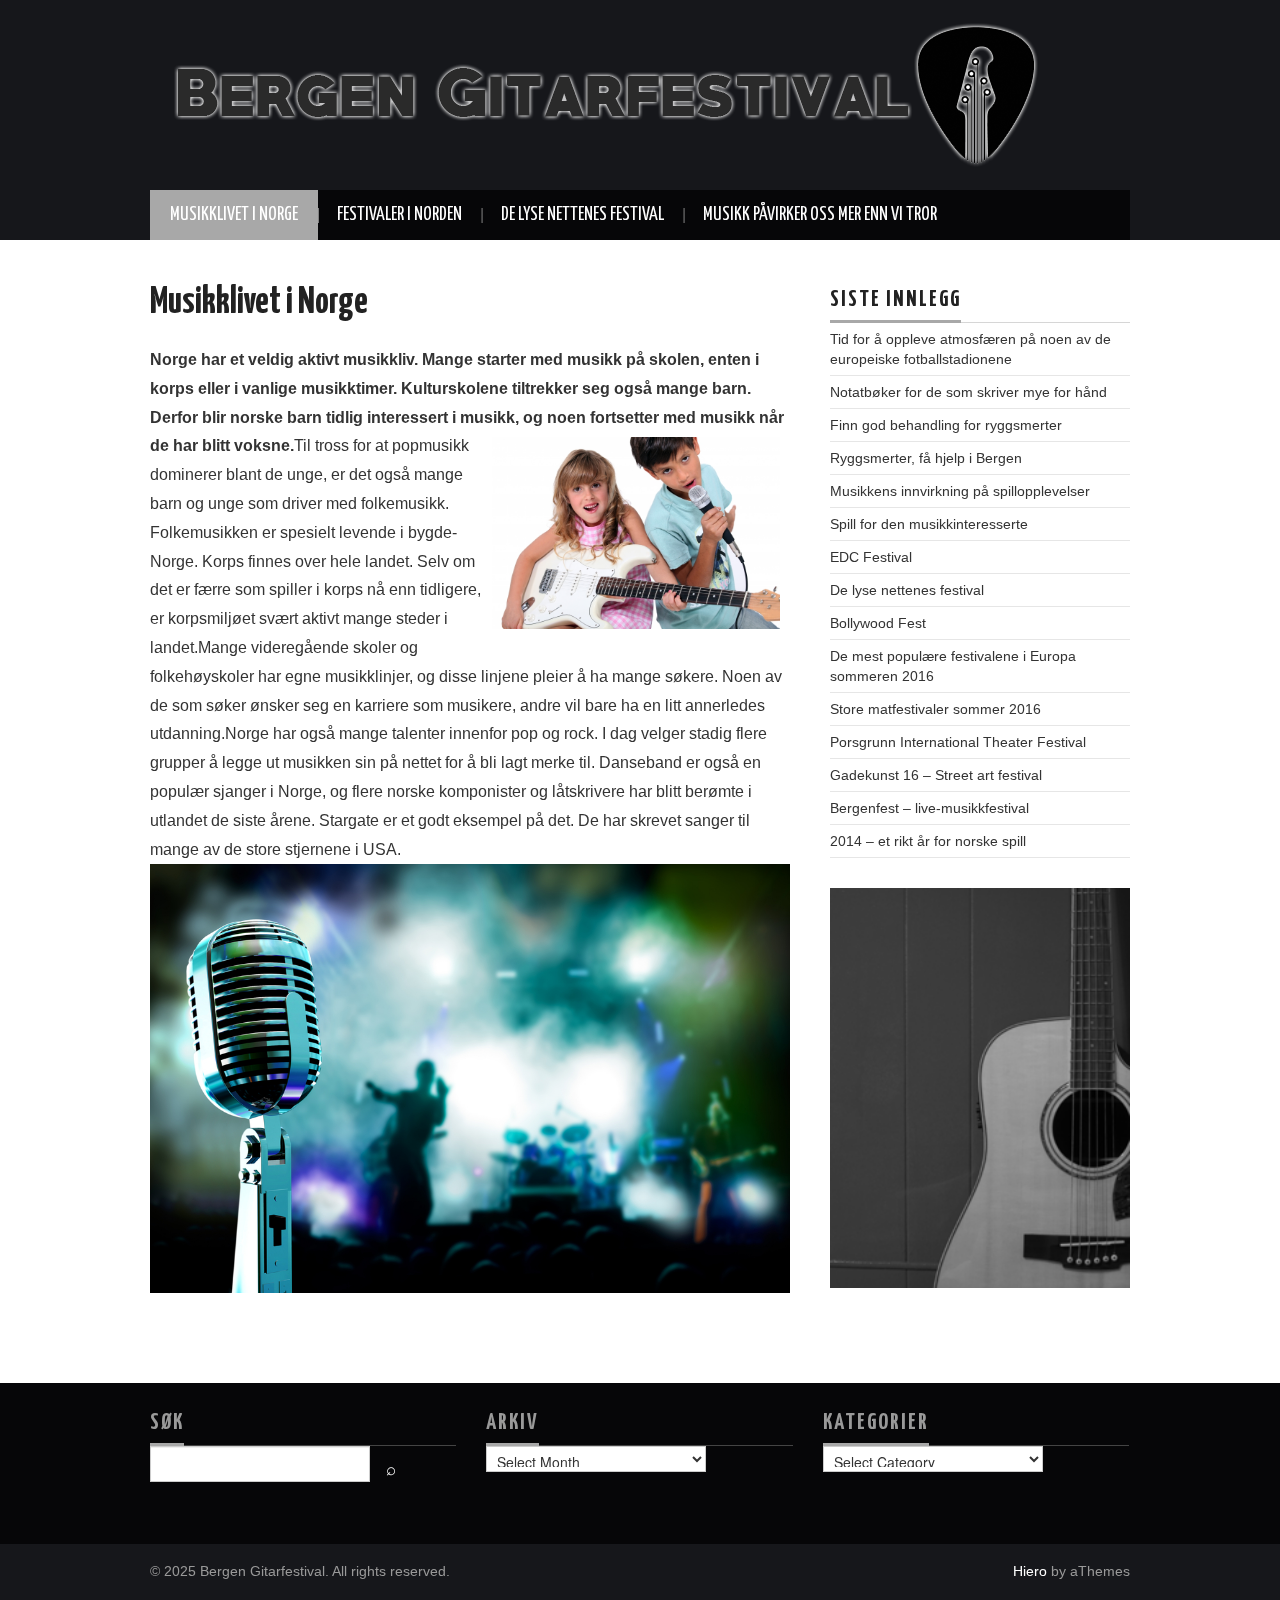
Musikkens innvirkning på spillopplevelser (960, 491)
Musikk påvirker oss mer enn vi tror (820, 215)
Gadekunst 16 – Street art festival (936, 775)
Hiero (1030, 1571)
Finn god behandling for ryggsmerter (946, 425)
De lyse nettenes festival (582, 215)
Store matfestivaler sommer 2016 (935, 709)
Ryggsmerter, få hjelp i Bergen (926, 458)
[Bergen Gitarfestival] (600, 93)
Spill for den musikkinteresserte (929, 524)
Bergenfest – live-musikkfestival (929, 808)
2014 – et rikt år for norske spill (928, 841)
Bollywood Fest (878, 623)
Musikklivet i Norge (234, 215)
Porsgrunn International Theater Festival (958, 742)
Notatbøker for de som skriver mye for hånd (968, 392)
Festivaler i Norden (399, 215)
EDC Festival (871, 557)
